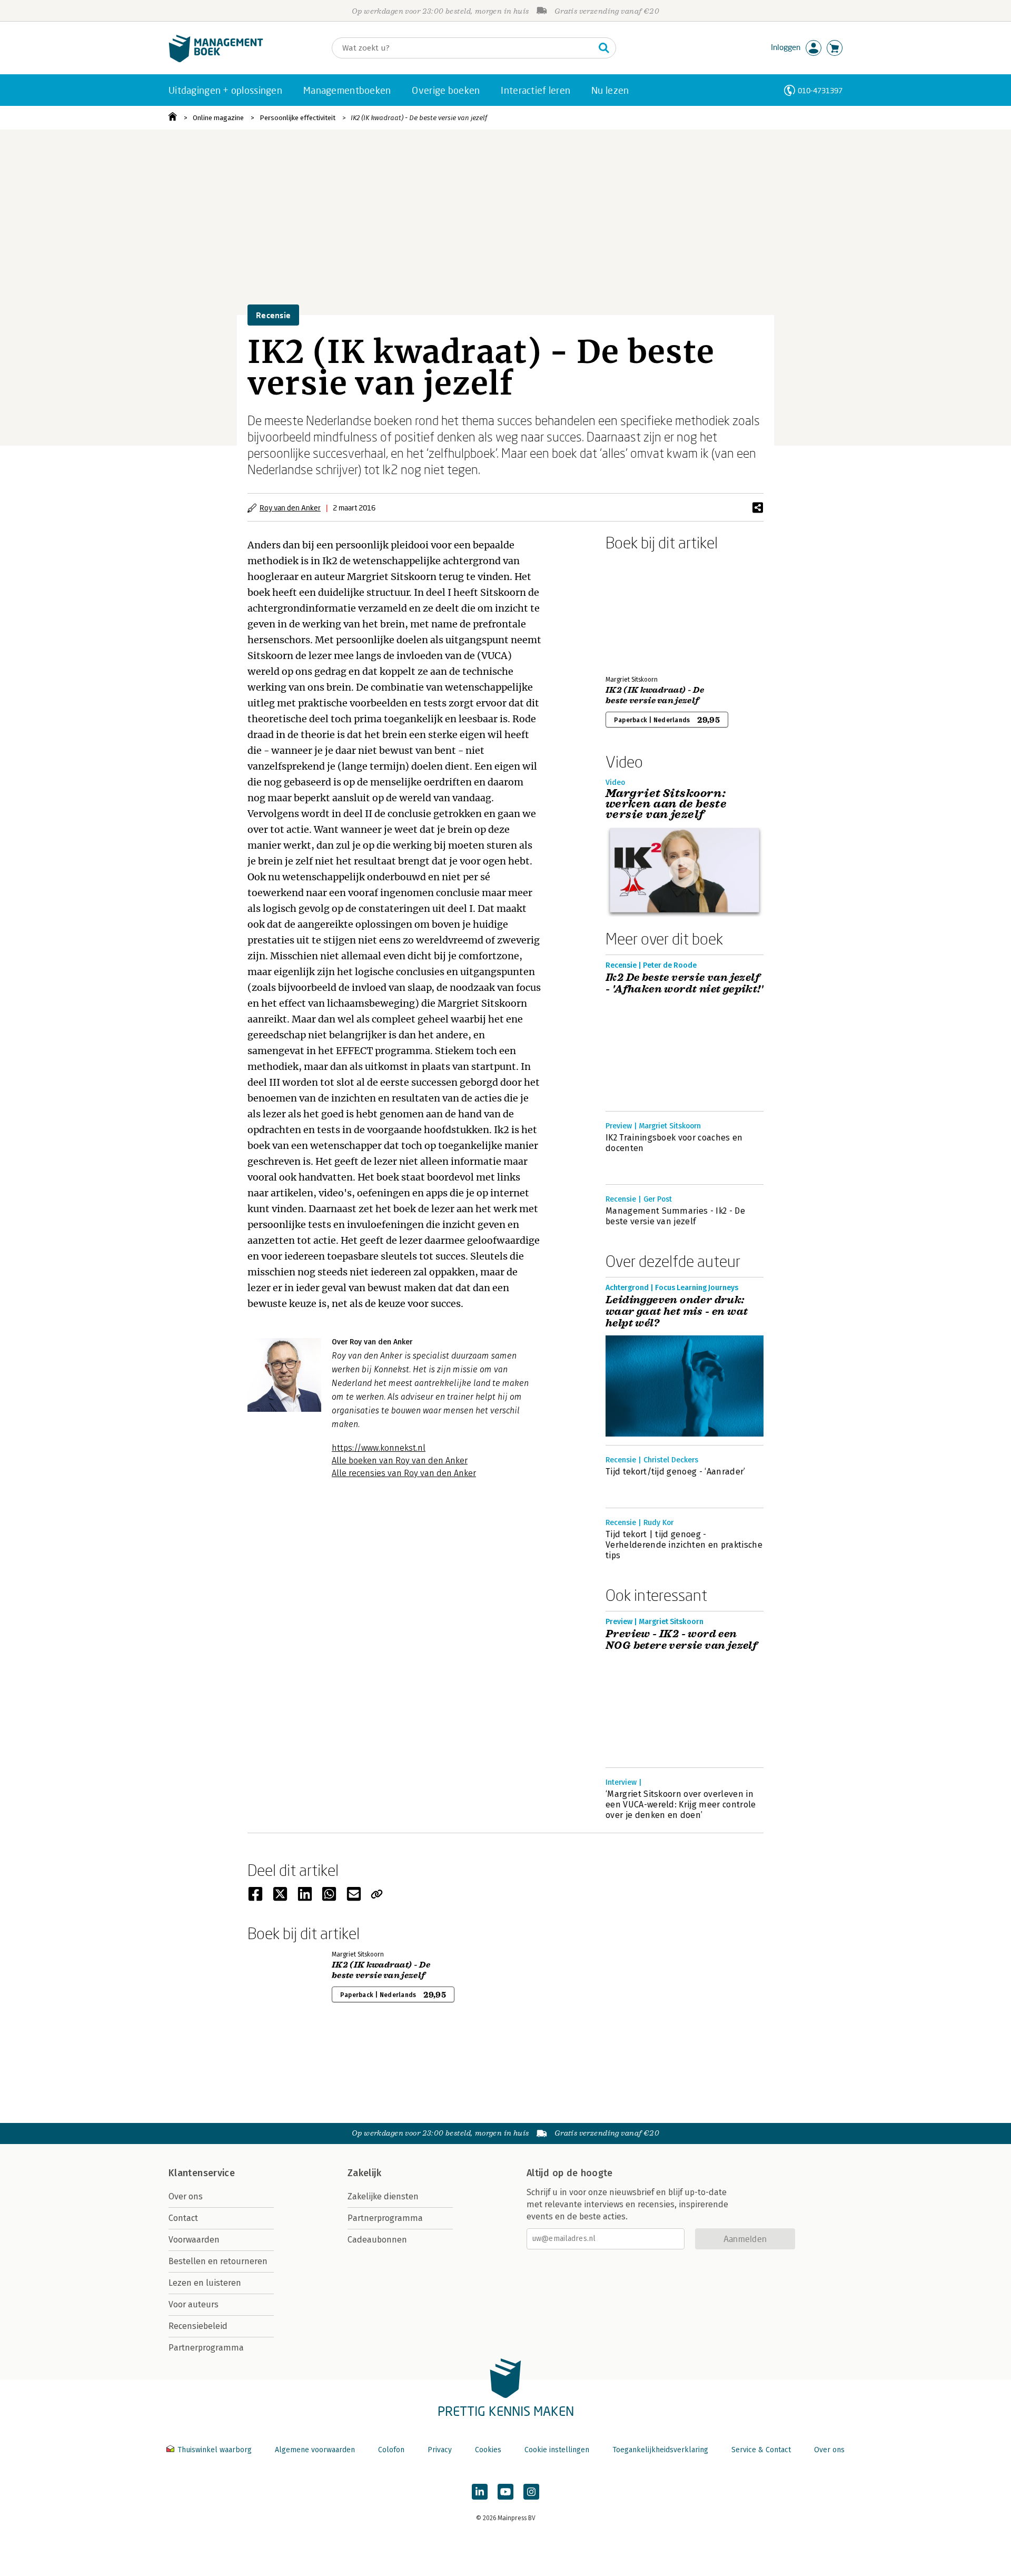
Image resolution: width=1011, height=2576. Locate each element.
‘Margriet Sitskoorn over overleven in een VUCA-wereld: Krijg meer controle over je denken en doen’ (681, 1805)
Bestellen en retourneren (218, 2261)
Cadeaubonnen (377, 2240)
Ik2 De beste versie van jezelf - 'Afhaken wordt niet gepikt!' (684, 984)
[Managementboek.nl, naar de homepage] (216, 60)
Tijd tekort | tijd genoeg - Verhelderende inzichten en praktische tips (684, 1545)
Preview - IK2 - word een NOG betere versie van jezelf (681, 1640)
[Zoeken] (604, 48)
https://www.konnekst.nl (379, 1448)
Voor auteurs (194, 2304)
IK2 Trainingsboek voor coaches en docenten (674, 1143)
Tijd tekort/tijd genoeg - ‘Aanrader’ (676, 1472)
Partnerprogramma (206, 2348)
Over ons (186, 2196)
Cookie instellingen (557, 2450)
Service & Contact (761, 2450)
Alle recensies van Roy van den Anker (404, 1473)
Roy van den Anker (290, 508)
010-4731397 (820, 90)
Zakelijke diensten (383, 2196)
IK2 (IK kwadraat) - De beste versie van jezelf (419, 118)
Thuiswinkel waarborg (215, 2450)
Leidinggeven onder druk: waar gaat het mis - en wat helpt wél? (677, 1312)
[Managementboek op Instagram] (531, 2492)
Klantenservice (202, 2173)
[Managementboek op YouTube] (506, 2492)
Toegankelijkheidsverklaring (660, 2450)
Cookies (488, 2450)
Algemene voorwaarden (315, 2450)
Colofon (391, 2450)
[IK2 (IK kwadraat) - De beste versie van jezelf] (642, 611)
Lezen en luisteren (205, 2283)
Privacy (440, 2450)
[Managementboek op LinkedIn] (480, 2492)
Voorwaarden (194, 2240)
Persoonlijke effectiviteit (298, 118)
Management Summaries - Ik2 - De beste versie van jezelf (675, 1216)
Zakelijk (364, 2173)
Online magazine (218, 118)
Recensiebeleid (198, 2326)
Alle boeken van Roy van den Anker (400, 1461)
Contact (183, 2218)
